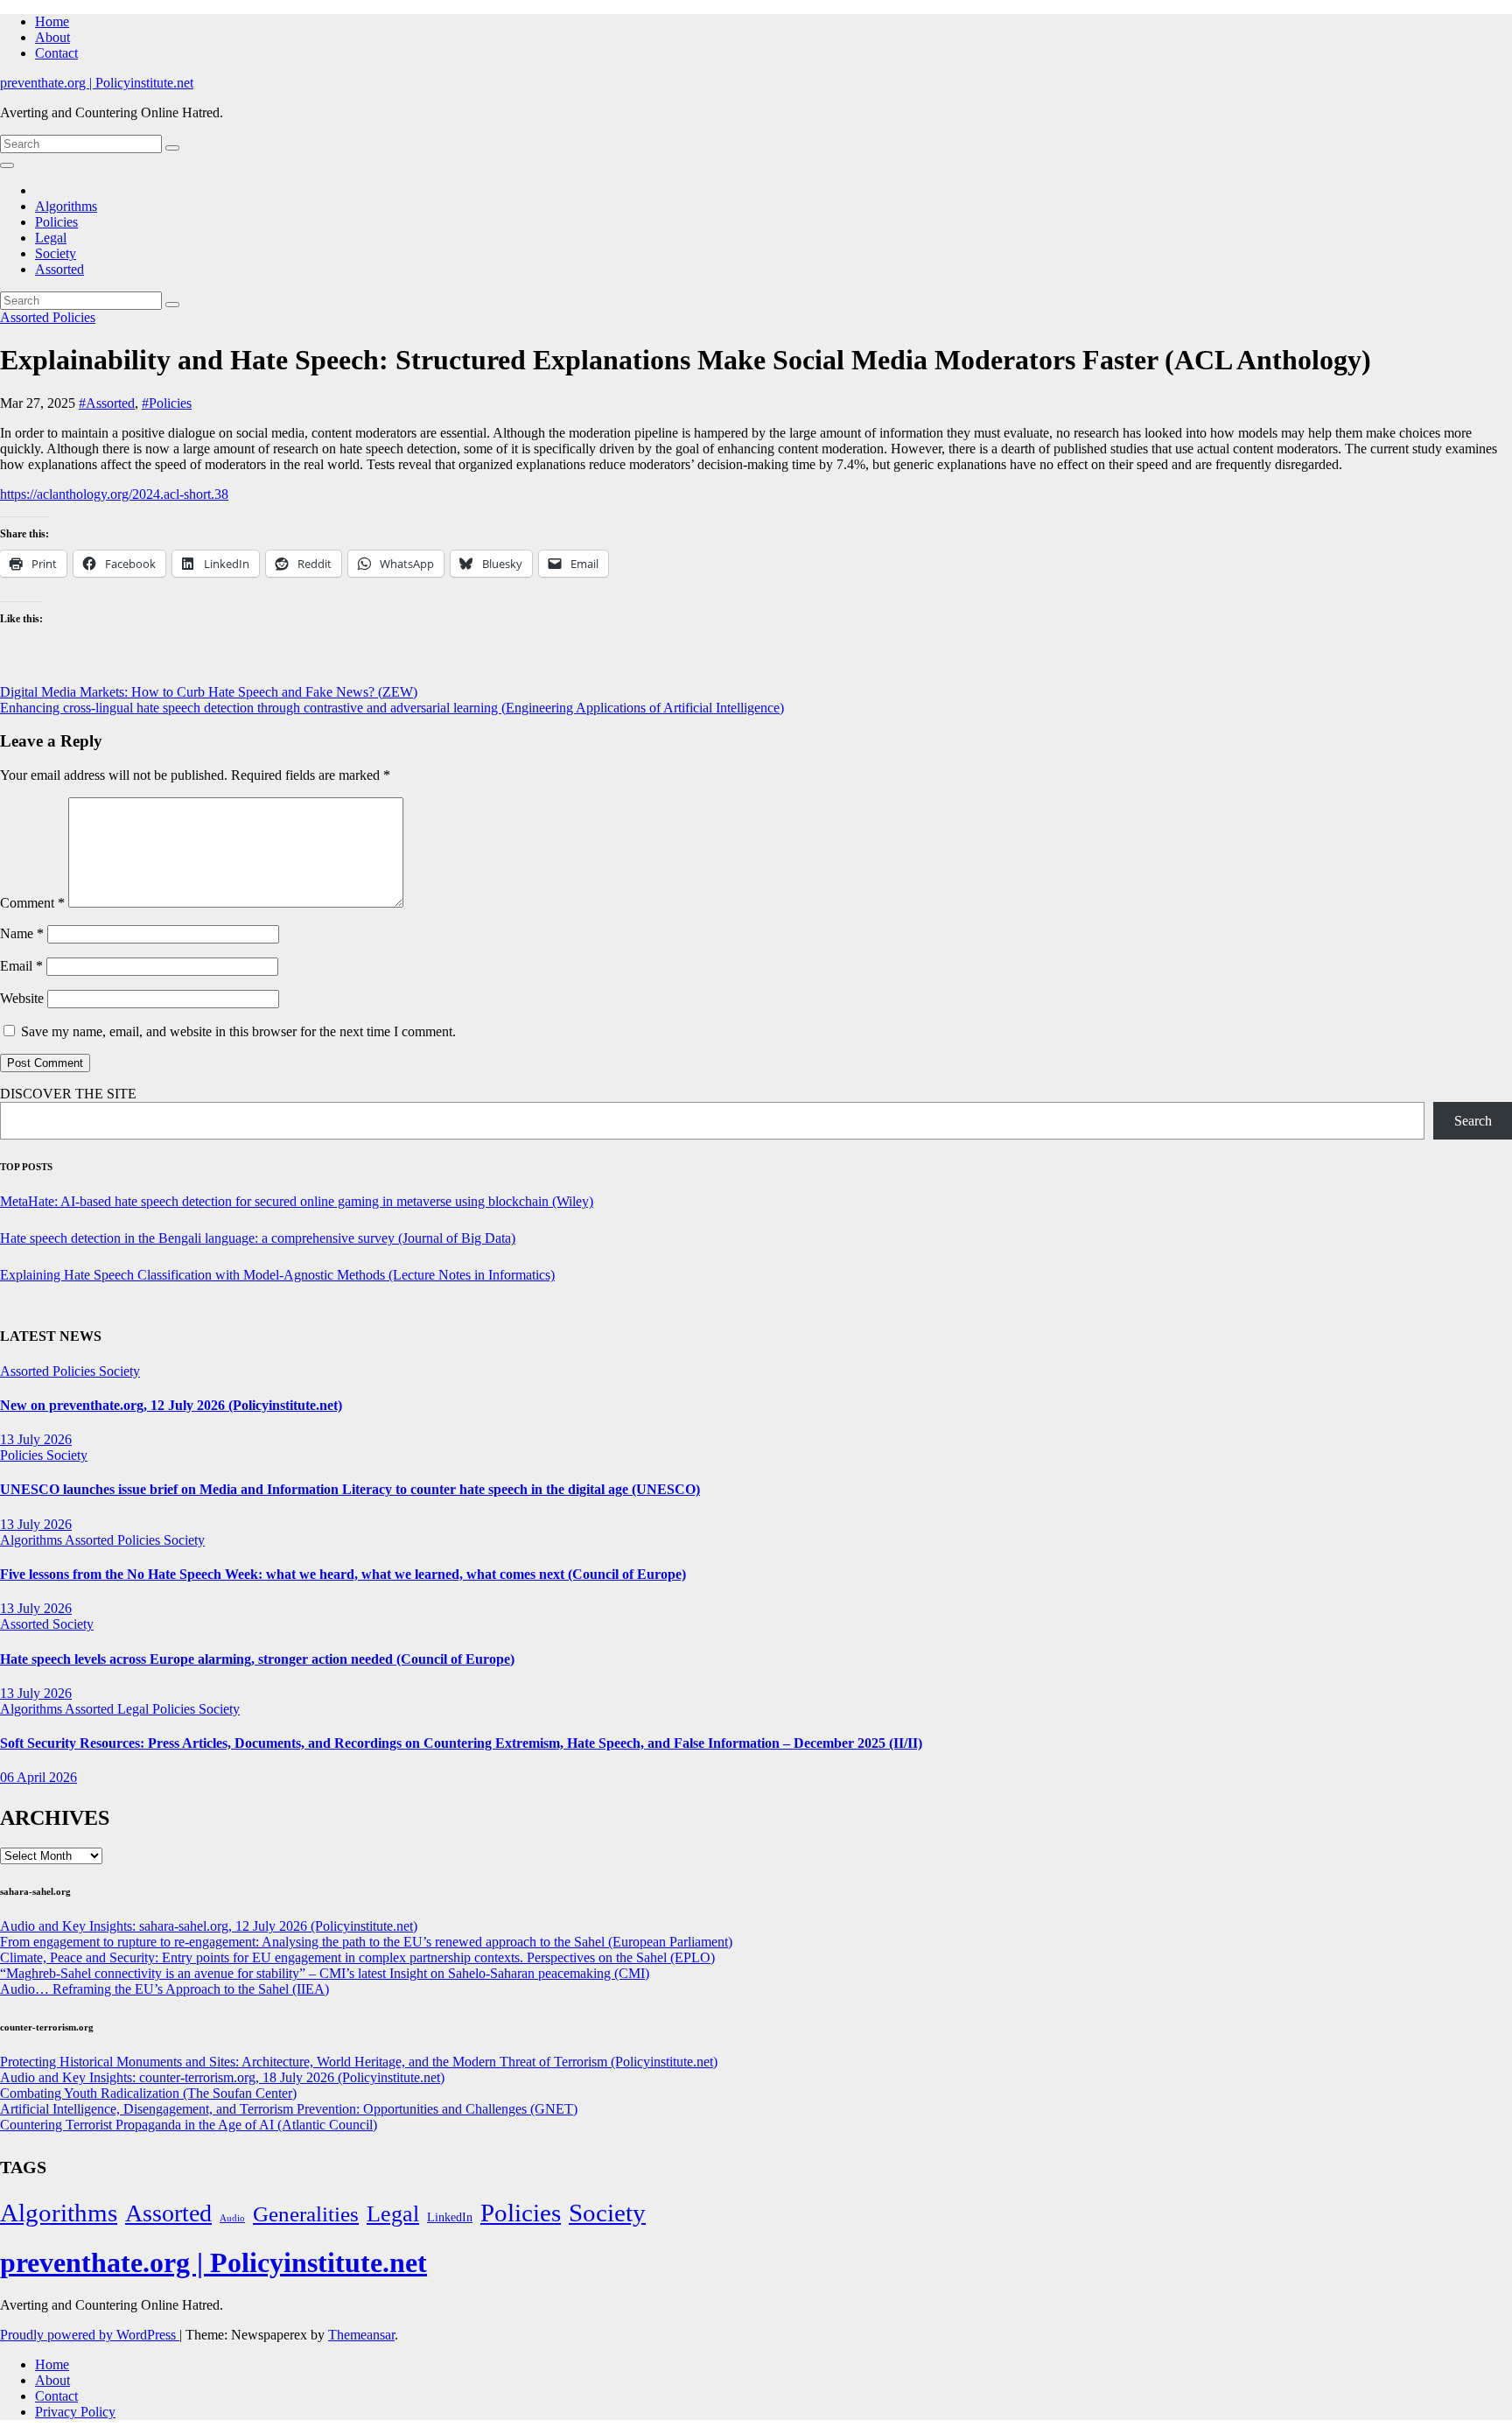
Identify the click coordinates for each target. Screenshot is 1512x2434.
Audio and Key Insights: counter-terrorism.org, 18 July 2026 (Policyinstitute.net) (222, 2077)
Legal (51, 238)
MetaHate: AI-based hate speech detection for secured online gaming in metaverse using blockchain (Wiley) (297, 1201)
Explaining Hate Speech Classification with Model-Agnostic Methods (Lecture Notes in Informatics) (277, 1275)
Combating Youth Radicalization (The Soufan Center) (148, 2093)
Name (22, 933)
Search (1473, 1121)
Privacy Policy (75, 2412)
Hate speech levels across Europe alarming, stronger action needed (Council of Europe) (257, 1659)
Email (21, 966)
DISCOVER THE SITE (68, 1094)
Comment (32, 903)
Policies (56, 222)
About (52, 37)
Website (22, 998)
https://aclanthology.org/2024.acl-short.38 (114, 494)
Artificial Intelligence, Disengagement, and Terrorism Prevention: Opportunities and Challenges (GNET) (289, 2109)
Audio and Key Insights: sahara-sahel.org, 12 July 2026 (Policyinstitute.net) (209, 1926)
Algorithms (66, 206)
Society (56, 253)
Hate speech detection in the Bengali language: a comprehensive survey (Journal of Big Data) (258, 1238)
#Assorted (107, 403)
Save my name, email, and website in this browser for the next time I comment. (238, 1031)
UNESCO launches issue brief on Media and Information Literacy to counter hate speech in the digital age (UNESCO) (350, 1489)
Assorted (59, 269)
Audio (232, 2218)
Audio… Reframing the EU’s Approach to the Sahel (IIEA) (164, 1989)
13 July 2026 (36, 1439)
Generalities (306, 2214)
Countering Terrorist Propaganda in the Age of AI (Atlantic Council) (189, 2125)
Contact (56, 53)
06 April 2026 (38, 1777)
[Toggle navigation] (7, 165)
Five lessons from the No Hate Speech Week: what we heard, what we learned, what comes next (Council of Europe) (343, 1574)
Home (52, 21)
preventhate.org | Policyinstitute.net (97, 83)
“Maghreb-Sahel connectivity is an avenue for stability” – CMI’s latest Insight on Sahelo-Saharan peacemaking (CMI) (325, 1973)
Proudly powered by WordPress (90, 2335)
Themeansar (361, 2335)
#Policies (167, 403)
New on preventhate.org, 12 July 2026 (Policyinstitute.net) (171, 1405)
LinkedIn (450, 2217)
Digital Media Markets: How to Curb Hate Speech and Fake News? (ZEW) (209, 692)
